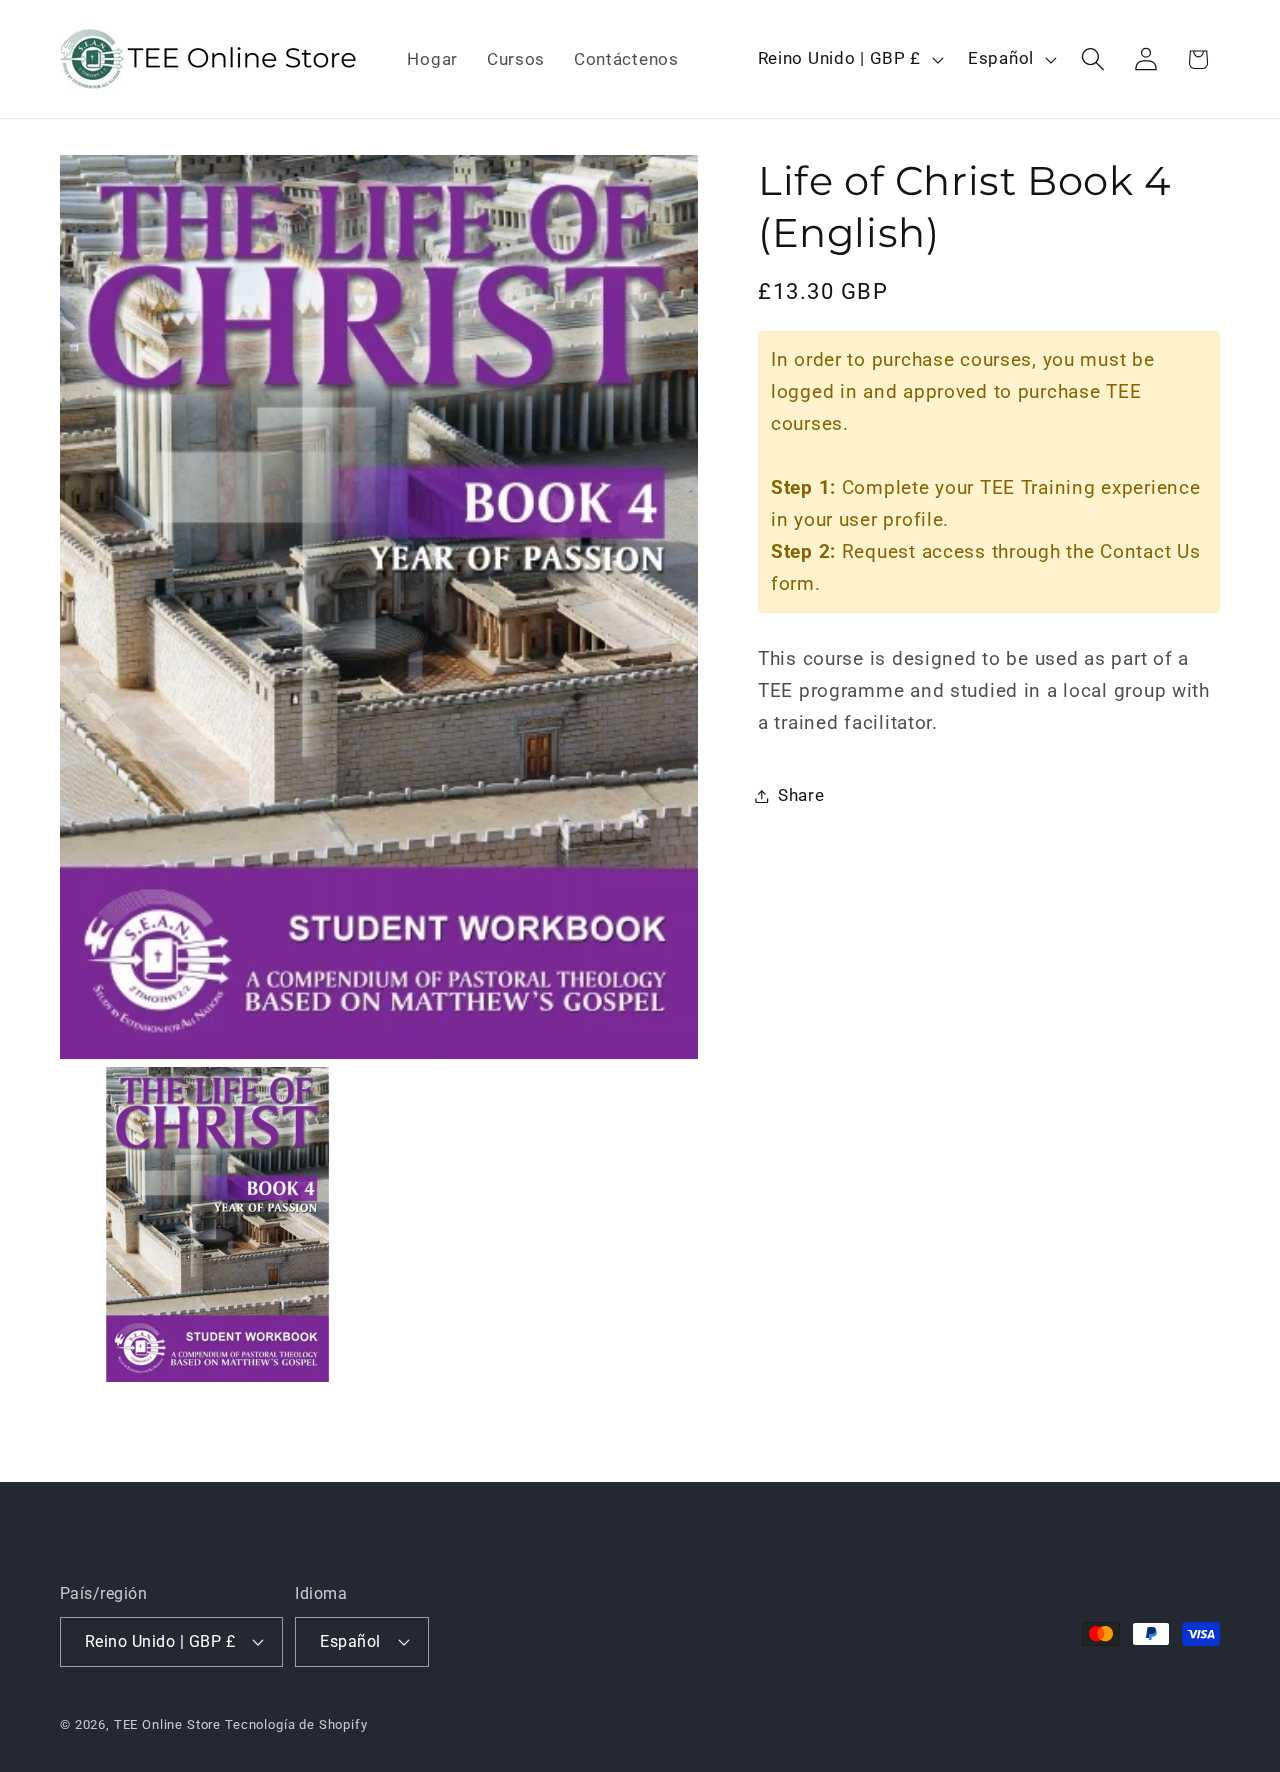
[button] (1092, 59)
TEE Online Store (167, 1724)
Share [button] (801, 795)
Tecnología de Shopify (296, 1724)
